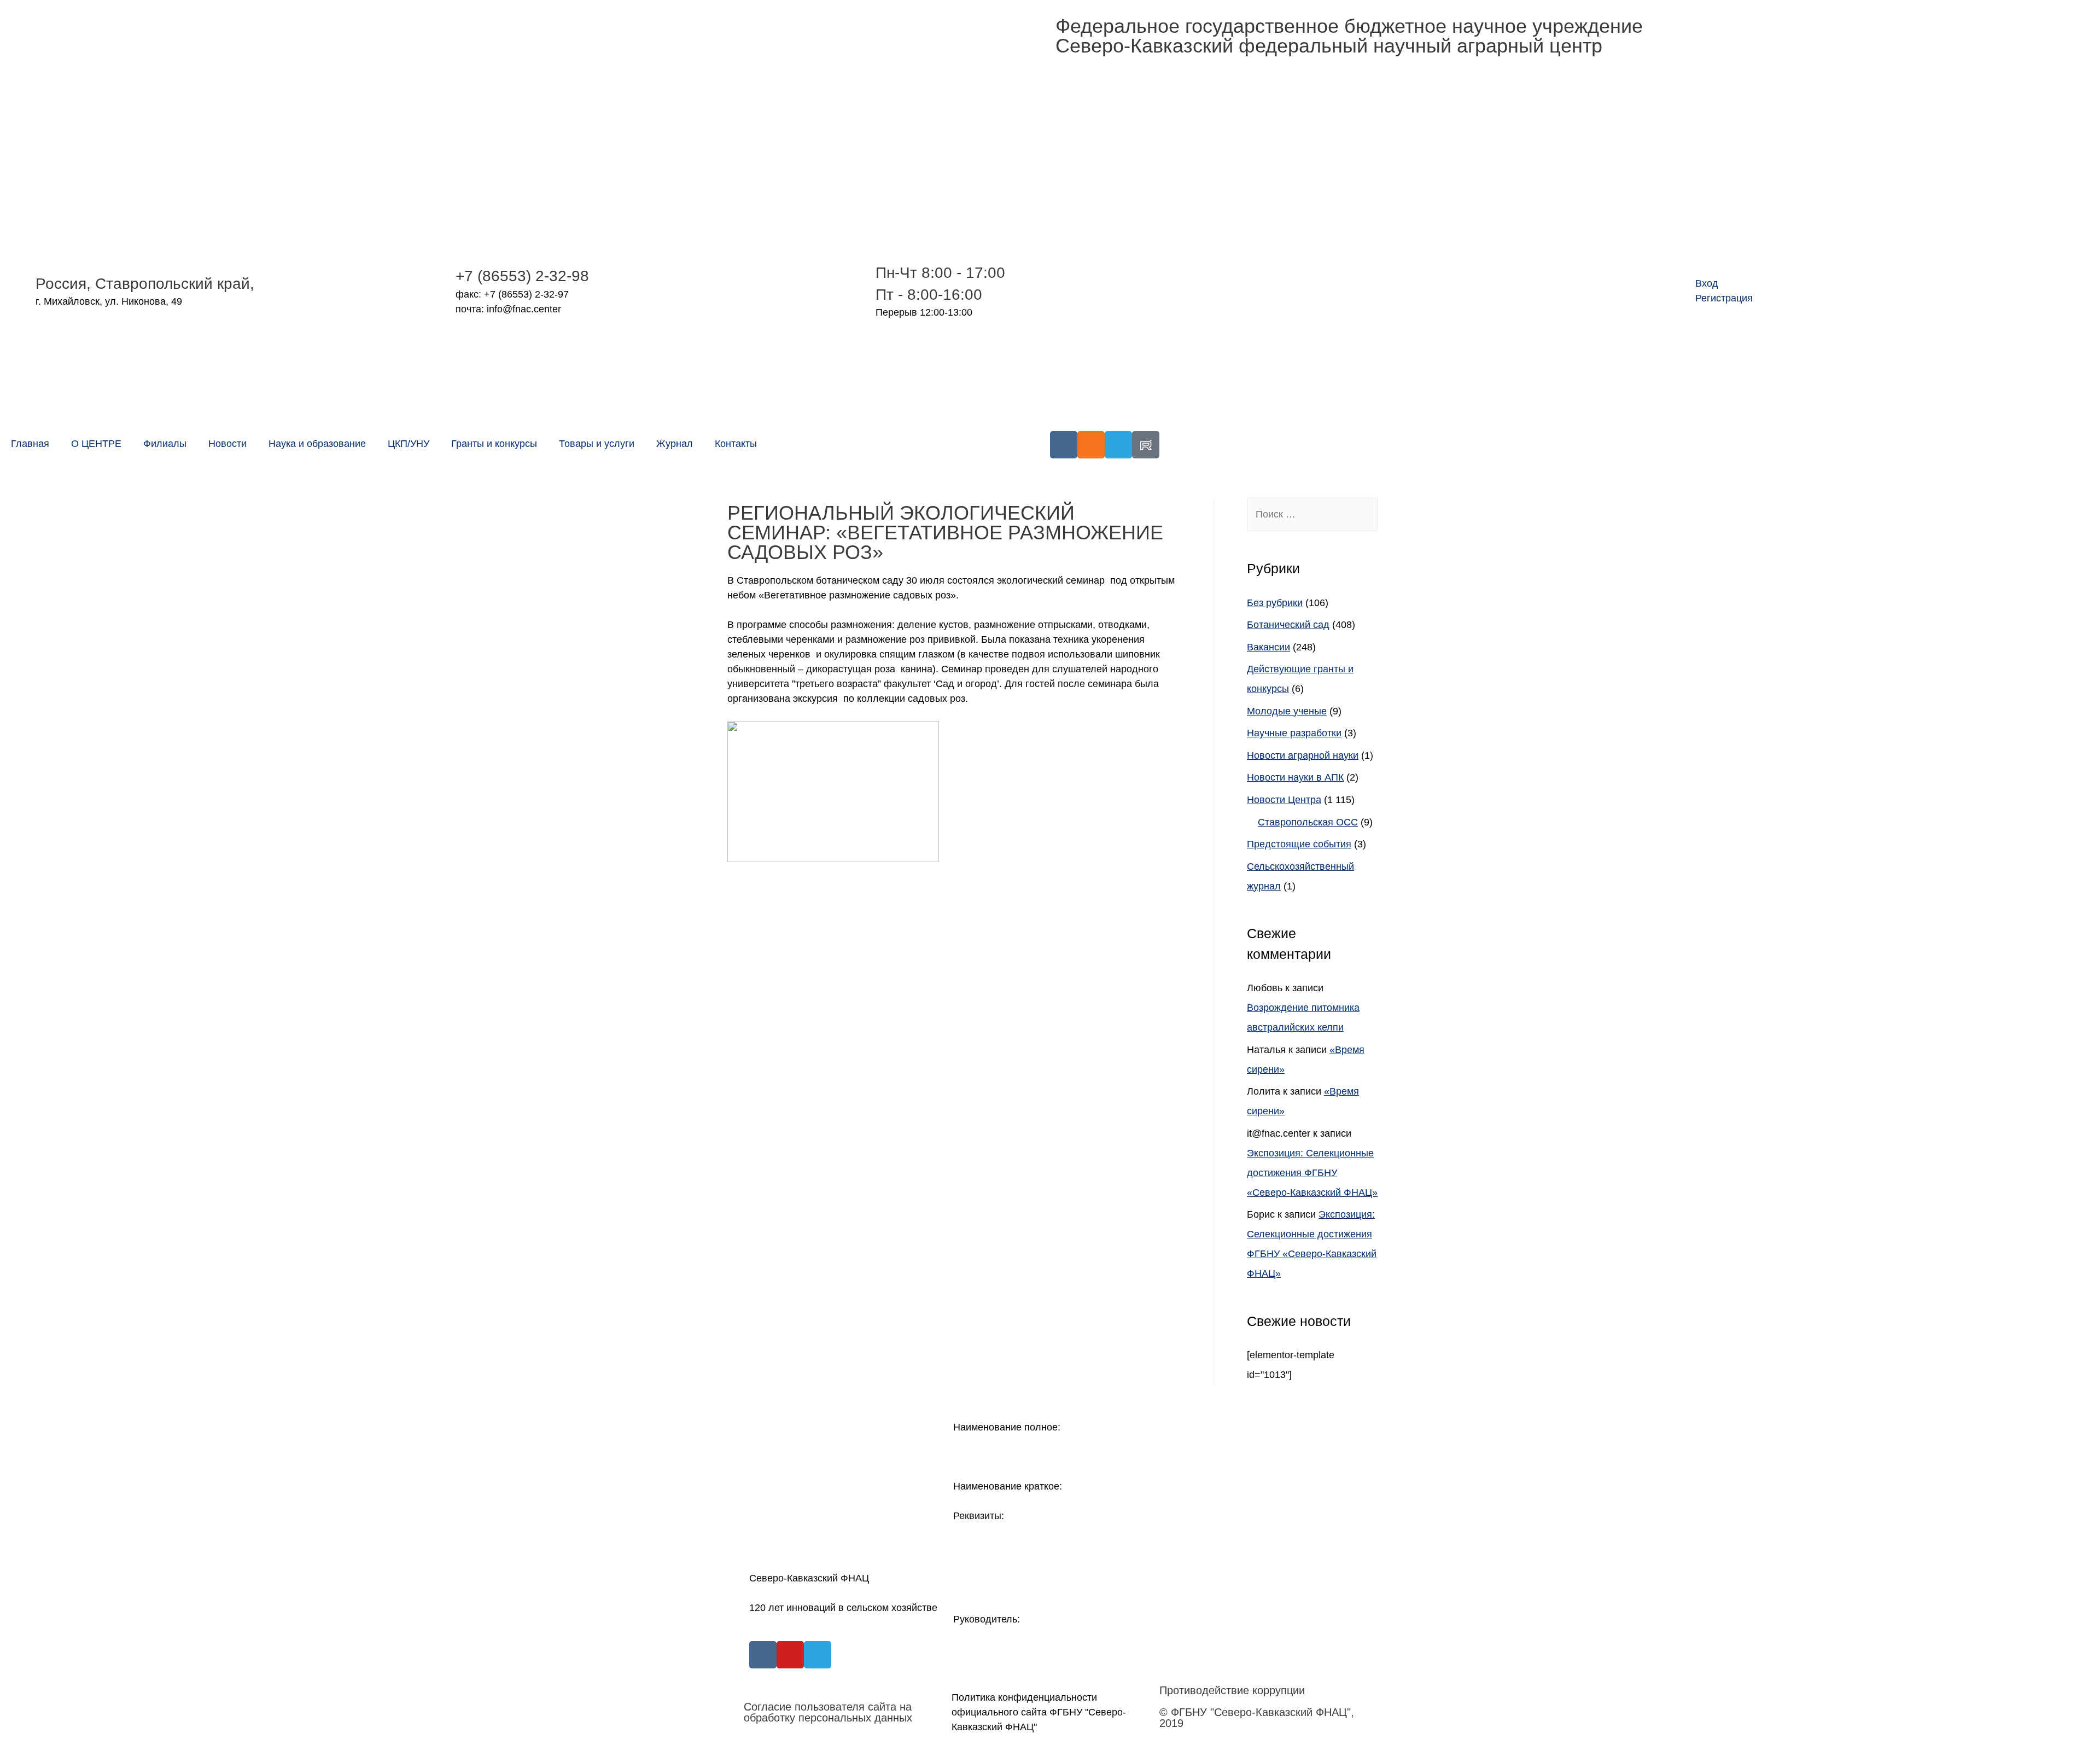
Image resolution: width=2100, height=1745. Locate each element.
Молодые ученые (1287, 711)
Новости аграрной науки (1303, 755)
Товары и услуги (597, 444)
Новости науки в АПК (1295, 777)
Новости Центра (1284, 800)
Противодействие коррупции (1232, 1690)
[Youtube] (790, 1655)
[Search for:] (1312, 514)
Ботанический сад (1288, 625)
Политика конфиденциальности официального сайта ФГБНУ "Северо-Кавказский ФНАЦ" (1039, 1712)
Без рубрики (1275, 603)
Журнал (675, 444)
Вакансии (1268, 647)
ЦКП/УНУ (409, 444)
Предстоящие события (1299, 844)
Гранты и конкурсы (494, 444)
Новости (227, 444)
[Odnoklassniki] (1091, 445)
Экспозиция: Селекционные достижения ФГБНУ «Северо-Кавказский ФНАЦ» (1312, 1173)
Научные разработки (1294, 733)
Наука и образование (317, 444)
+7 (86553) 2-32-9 (518, 276)
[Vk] (1064, 445)
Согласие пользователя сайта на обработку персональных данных (828, 1712)
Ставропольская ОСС (1308, 822)
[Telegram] (1118, 445)
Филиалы (165, 444)
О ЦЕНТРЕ (96, 444)
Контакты (736, 444)
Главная (30, 444)
